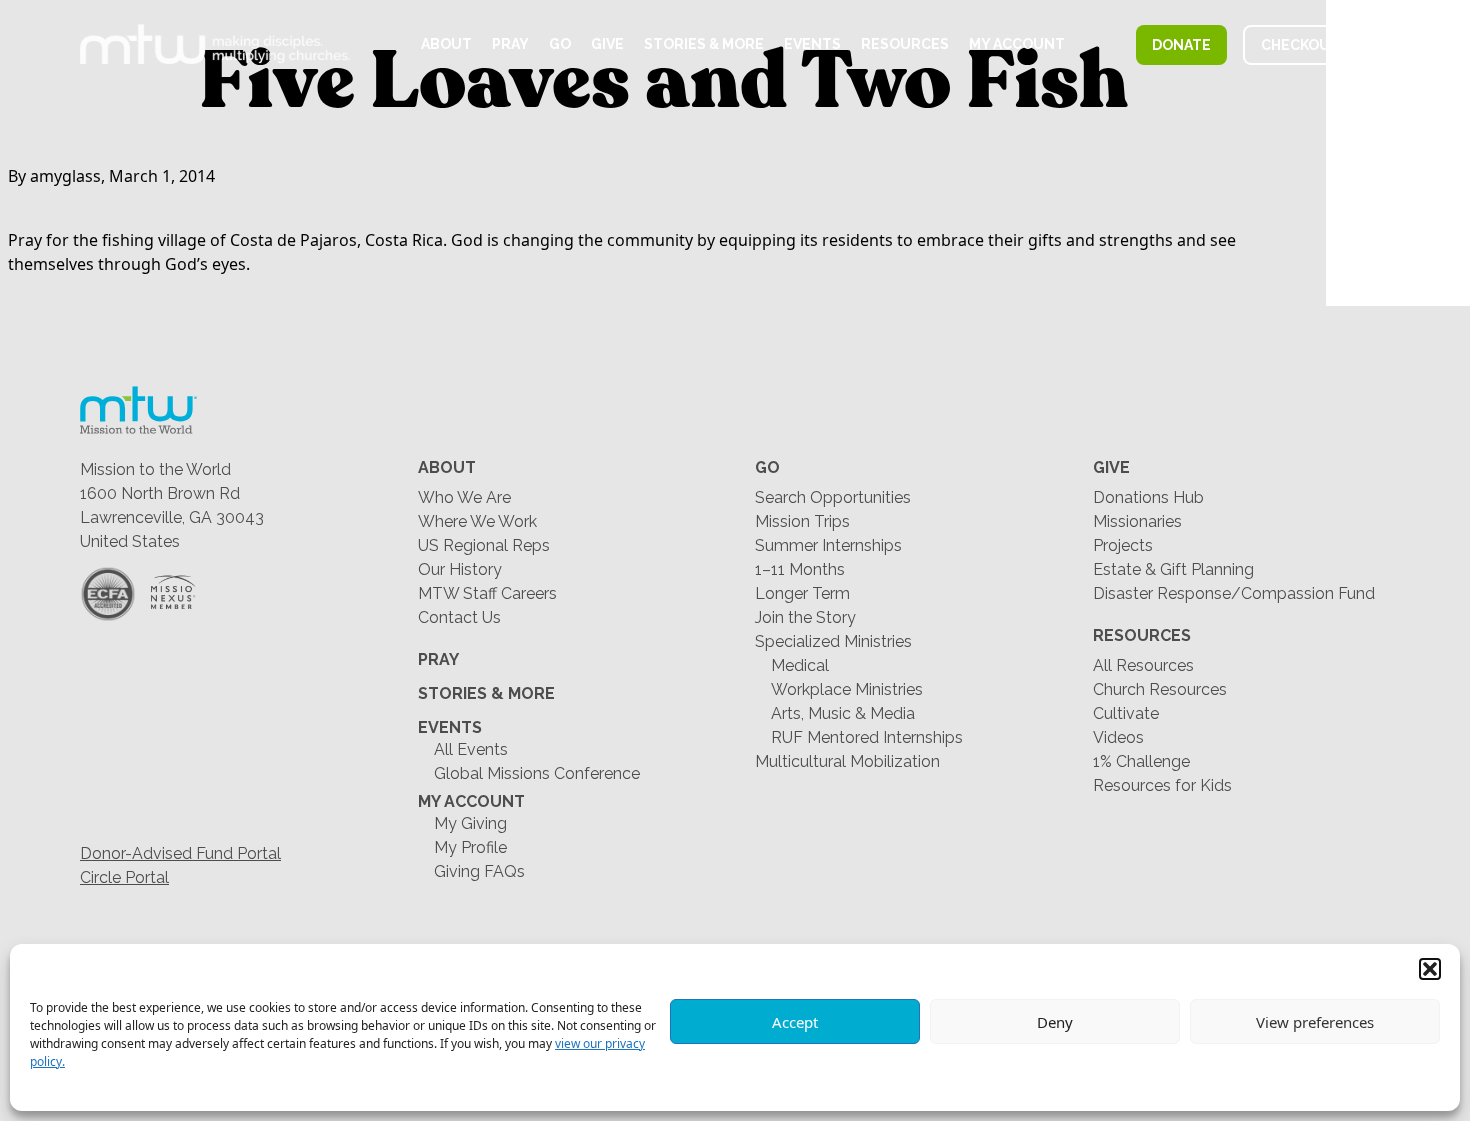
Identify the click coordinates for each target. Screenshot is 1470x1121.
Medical (800, 665)
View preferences (1315, 1022)
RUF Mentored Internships (867, 737)
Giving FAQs (479, 871)
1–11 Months (800, 569)
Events (812, 44)
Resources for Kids (1162, 785)
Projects (1123, 545)
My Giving (470, 823)
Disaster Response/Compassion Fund (1234, 593)
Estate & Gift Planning (1173, 569)
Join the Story (805, 617)
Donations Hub (1148, 497)
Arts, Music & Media (843, 713)
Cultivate (1126, 713)
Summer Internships (828, 545)
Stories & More (704, 44)
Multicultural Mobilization (847, 761)
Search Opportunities (833, 497)
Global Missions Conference (537, 773)
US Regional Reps (484, 545)
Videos (1118, 737)
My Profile (470, 847)
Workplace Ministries (847, 689)
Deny (1055, 1022)
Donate (1181, 45)
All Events (471, 749)
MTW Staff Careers (487, 593)
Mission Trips (802, 521)
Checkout (1300, 45)
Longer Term (802, 593)
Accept (795, 1022)
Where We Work (477, 521)
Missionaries (1137, 521)
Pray (510, 44)
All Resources (1143, 665)
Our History (460, 569)
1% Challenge (1141, 761)
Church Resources (1160, 689)
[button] (1430, 969)
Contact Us (459, 617)
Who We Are (464, 497)
